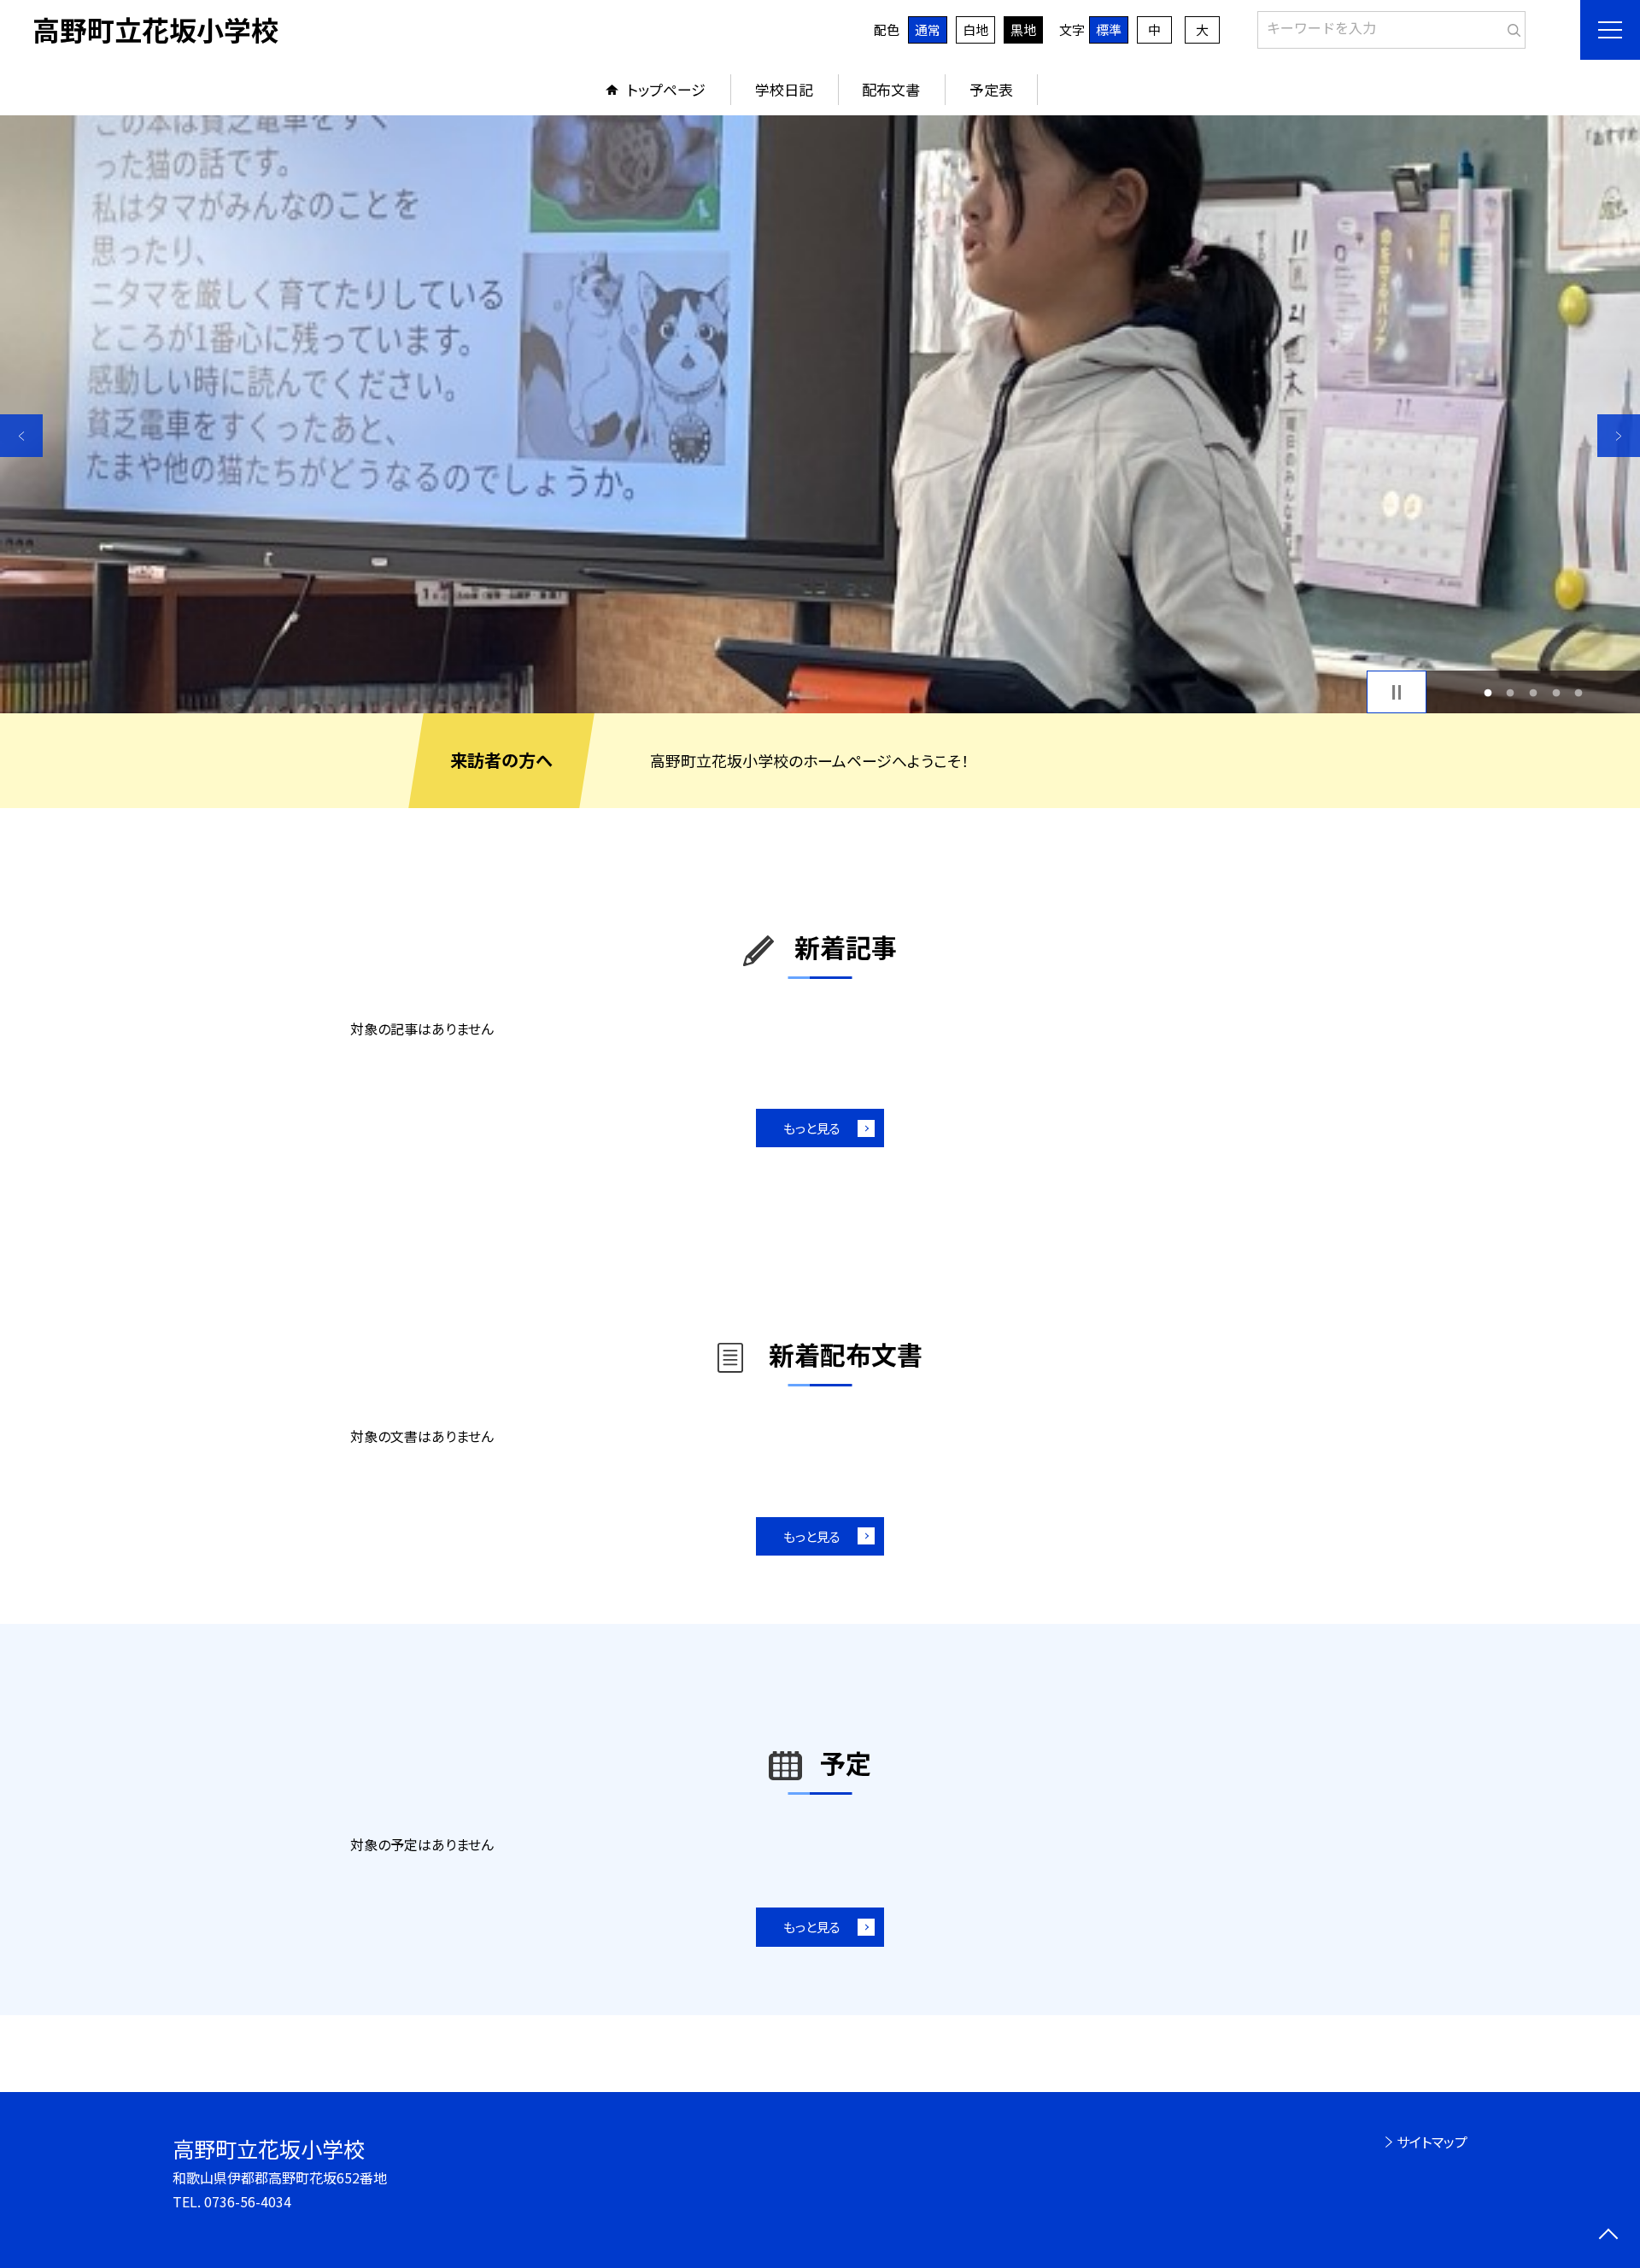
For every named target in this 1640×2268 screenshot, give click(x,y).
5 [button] (1579, 692)
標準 (1109, 29)
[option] (820, 414)
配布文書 (891, 89)
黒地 (1023, 29)
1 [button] (1488, 692)
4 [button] (1556, 692)
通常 (928, 29)
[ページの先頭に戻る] (1608, 2236)
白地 (975, 29)
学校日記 (784, 89)
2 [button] (1511, 692)
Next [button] (1619, 436)
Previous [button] (21, 436)
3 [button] (1534, 692)
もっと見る (812, 1128)
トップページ (666, 89)
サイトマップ (1432, 2142)
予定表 (991, 89)
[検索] (1511, 26)
